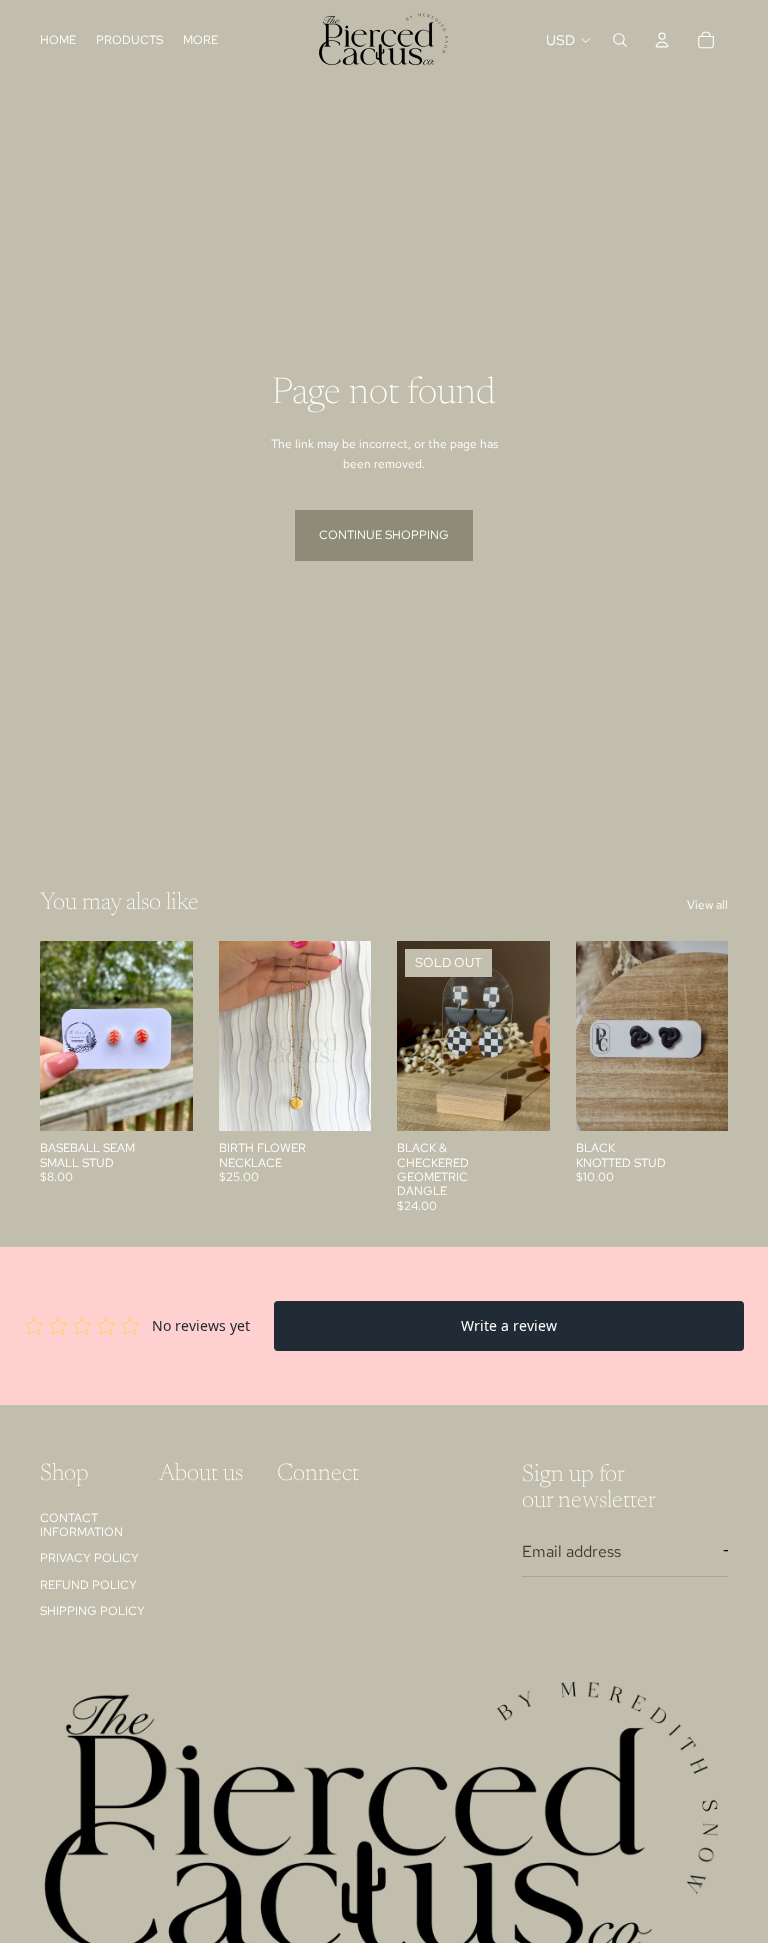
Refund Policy (88, 1584)
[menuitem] (200, 39)
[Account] (662, 40)
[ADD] (162, 1100)
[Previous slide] (241, 1036)
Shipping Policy (92, 1611)
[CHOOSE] (340, 1100)
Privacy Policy (89, 1558)
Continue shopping (384, 535)
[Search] (620, 40)
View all (707, 905)
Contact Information (81, 1524)
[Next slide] (349, 1036)
